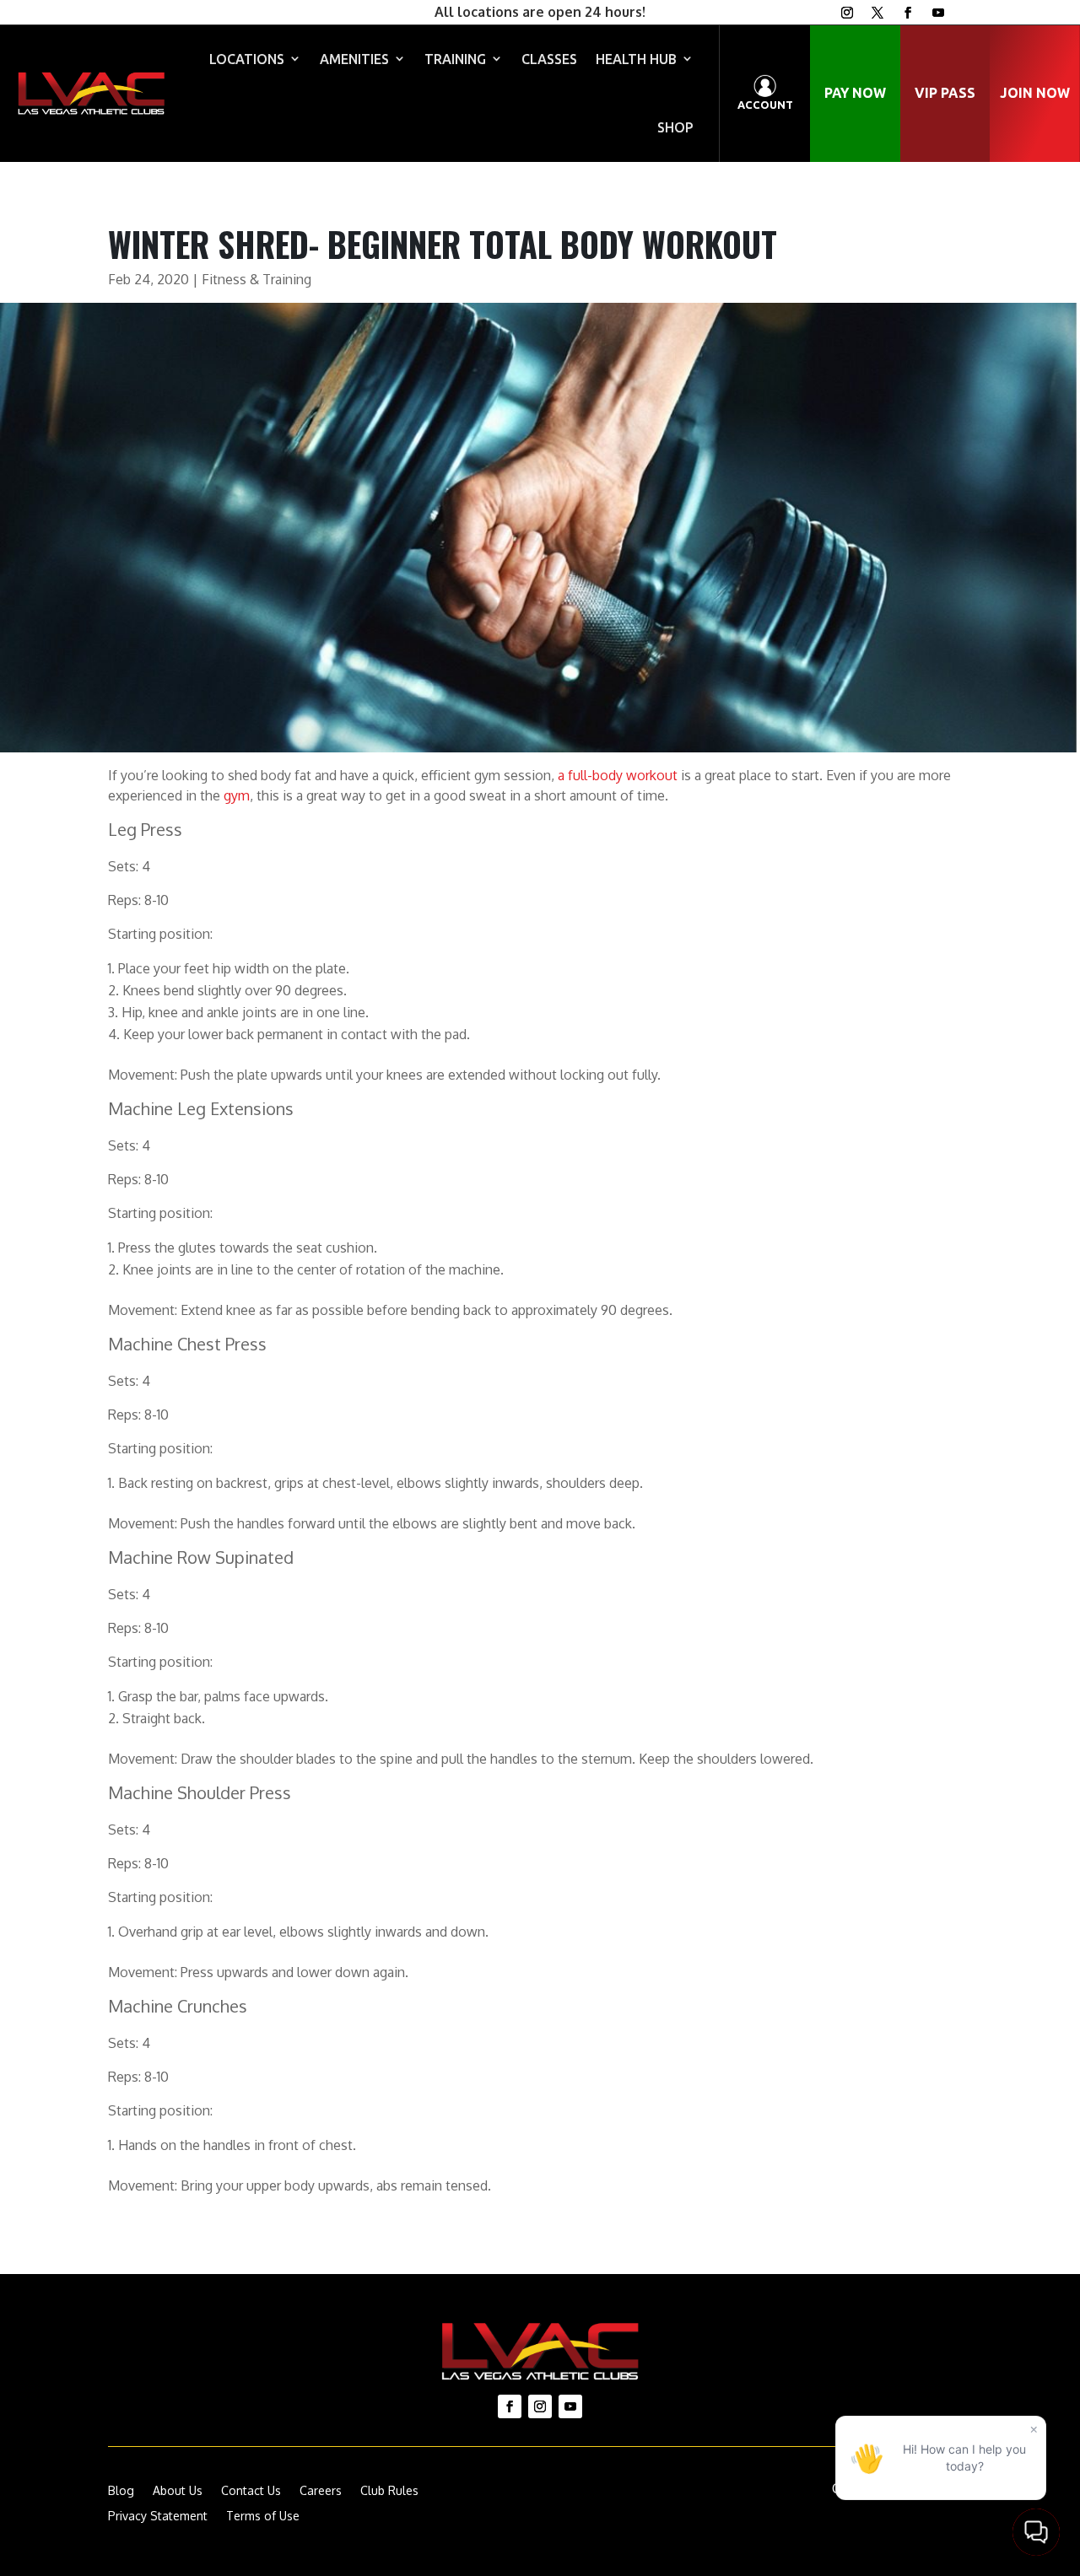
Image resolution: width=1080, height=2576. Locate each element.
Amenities (354, 59)
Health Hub (636, 59)
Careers (321, 2491)
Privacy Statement (158, 2517)
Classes (549, 59)
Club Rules (389, 2491)
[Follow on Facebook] (908, 13)
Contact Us (251, 2491)
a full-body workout (618, 775)
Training (455, 59)
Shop (675, 127)
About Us (178, 2491)
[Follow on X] (877, 13)
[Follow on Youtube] (938, 13)
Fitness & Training (256, 279)
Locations (247, 59)
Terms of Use (263, 2517)
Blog (121, 2491)
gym (237, 795)
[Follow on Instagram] (847, 13)
